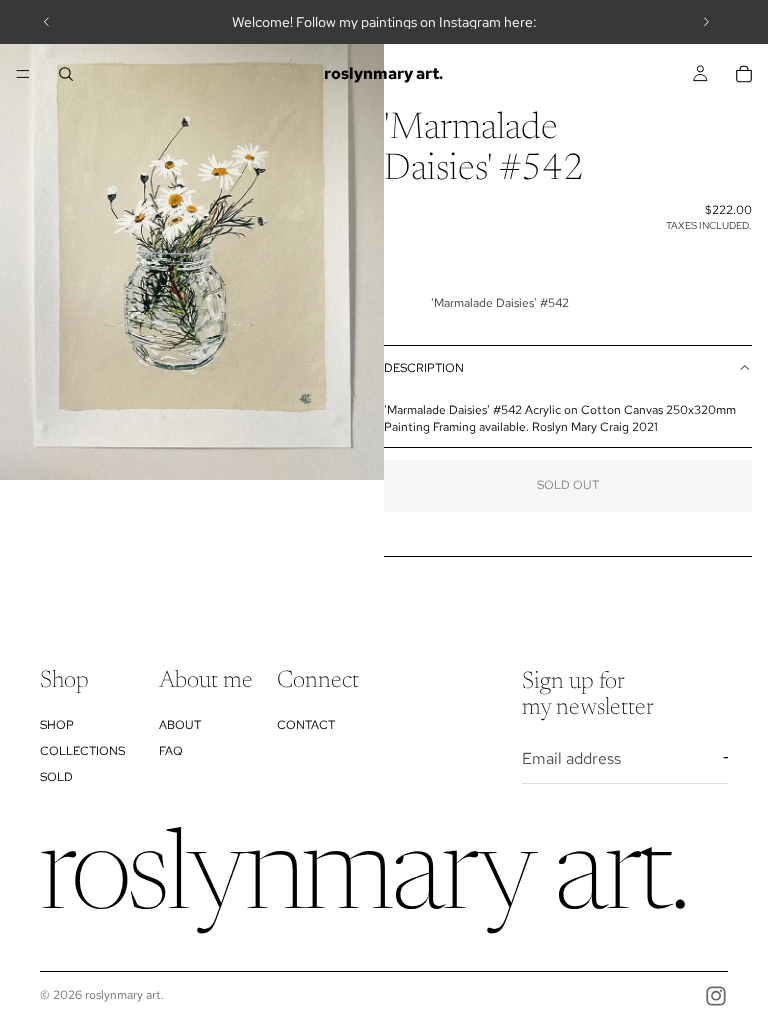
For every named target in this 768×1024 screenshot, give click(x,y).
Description (424, 368)
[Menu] (23, 74)
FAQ (171, 751)
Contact (306, 725)
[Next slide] (706, 22)
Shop (57, 725)
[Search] (66, 74)
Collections (82, 751)
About (180, 725)
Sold (56, 777)
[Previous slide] (47, 22)
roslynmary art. (124, 995)
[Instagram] (716, 996)
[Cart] (744, 74)
